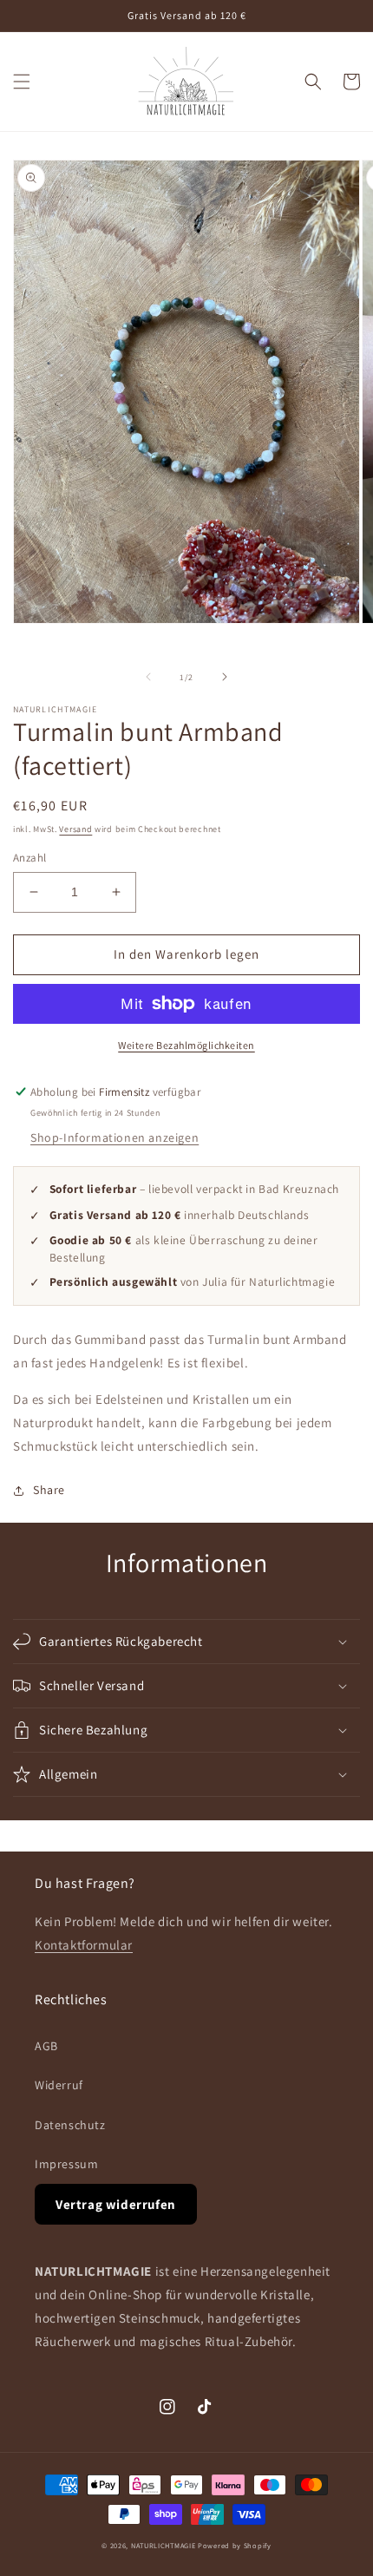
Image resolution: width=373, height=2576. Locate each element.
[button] (22, 82)
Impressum (66, 2164)
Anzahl (29, 858)
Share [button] (49, 1490)
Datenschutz (70, 2125)
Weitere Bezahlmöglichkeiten (186, 1045)
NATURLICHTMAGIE (164, 2545)
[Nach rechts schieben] (225, 677)
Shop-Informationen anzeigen (115, 1137)
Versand (75, 829)
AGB (46, 2046)
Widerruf (59, 2085)
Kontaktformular (84, 1945)
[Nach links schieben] (148, 677)
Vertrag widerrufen (116, 2204)
